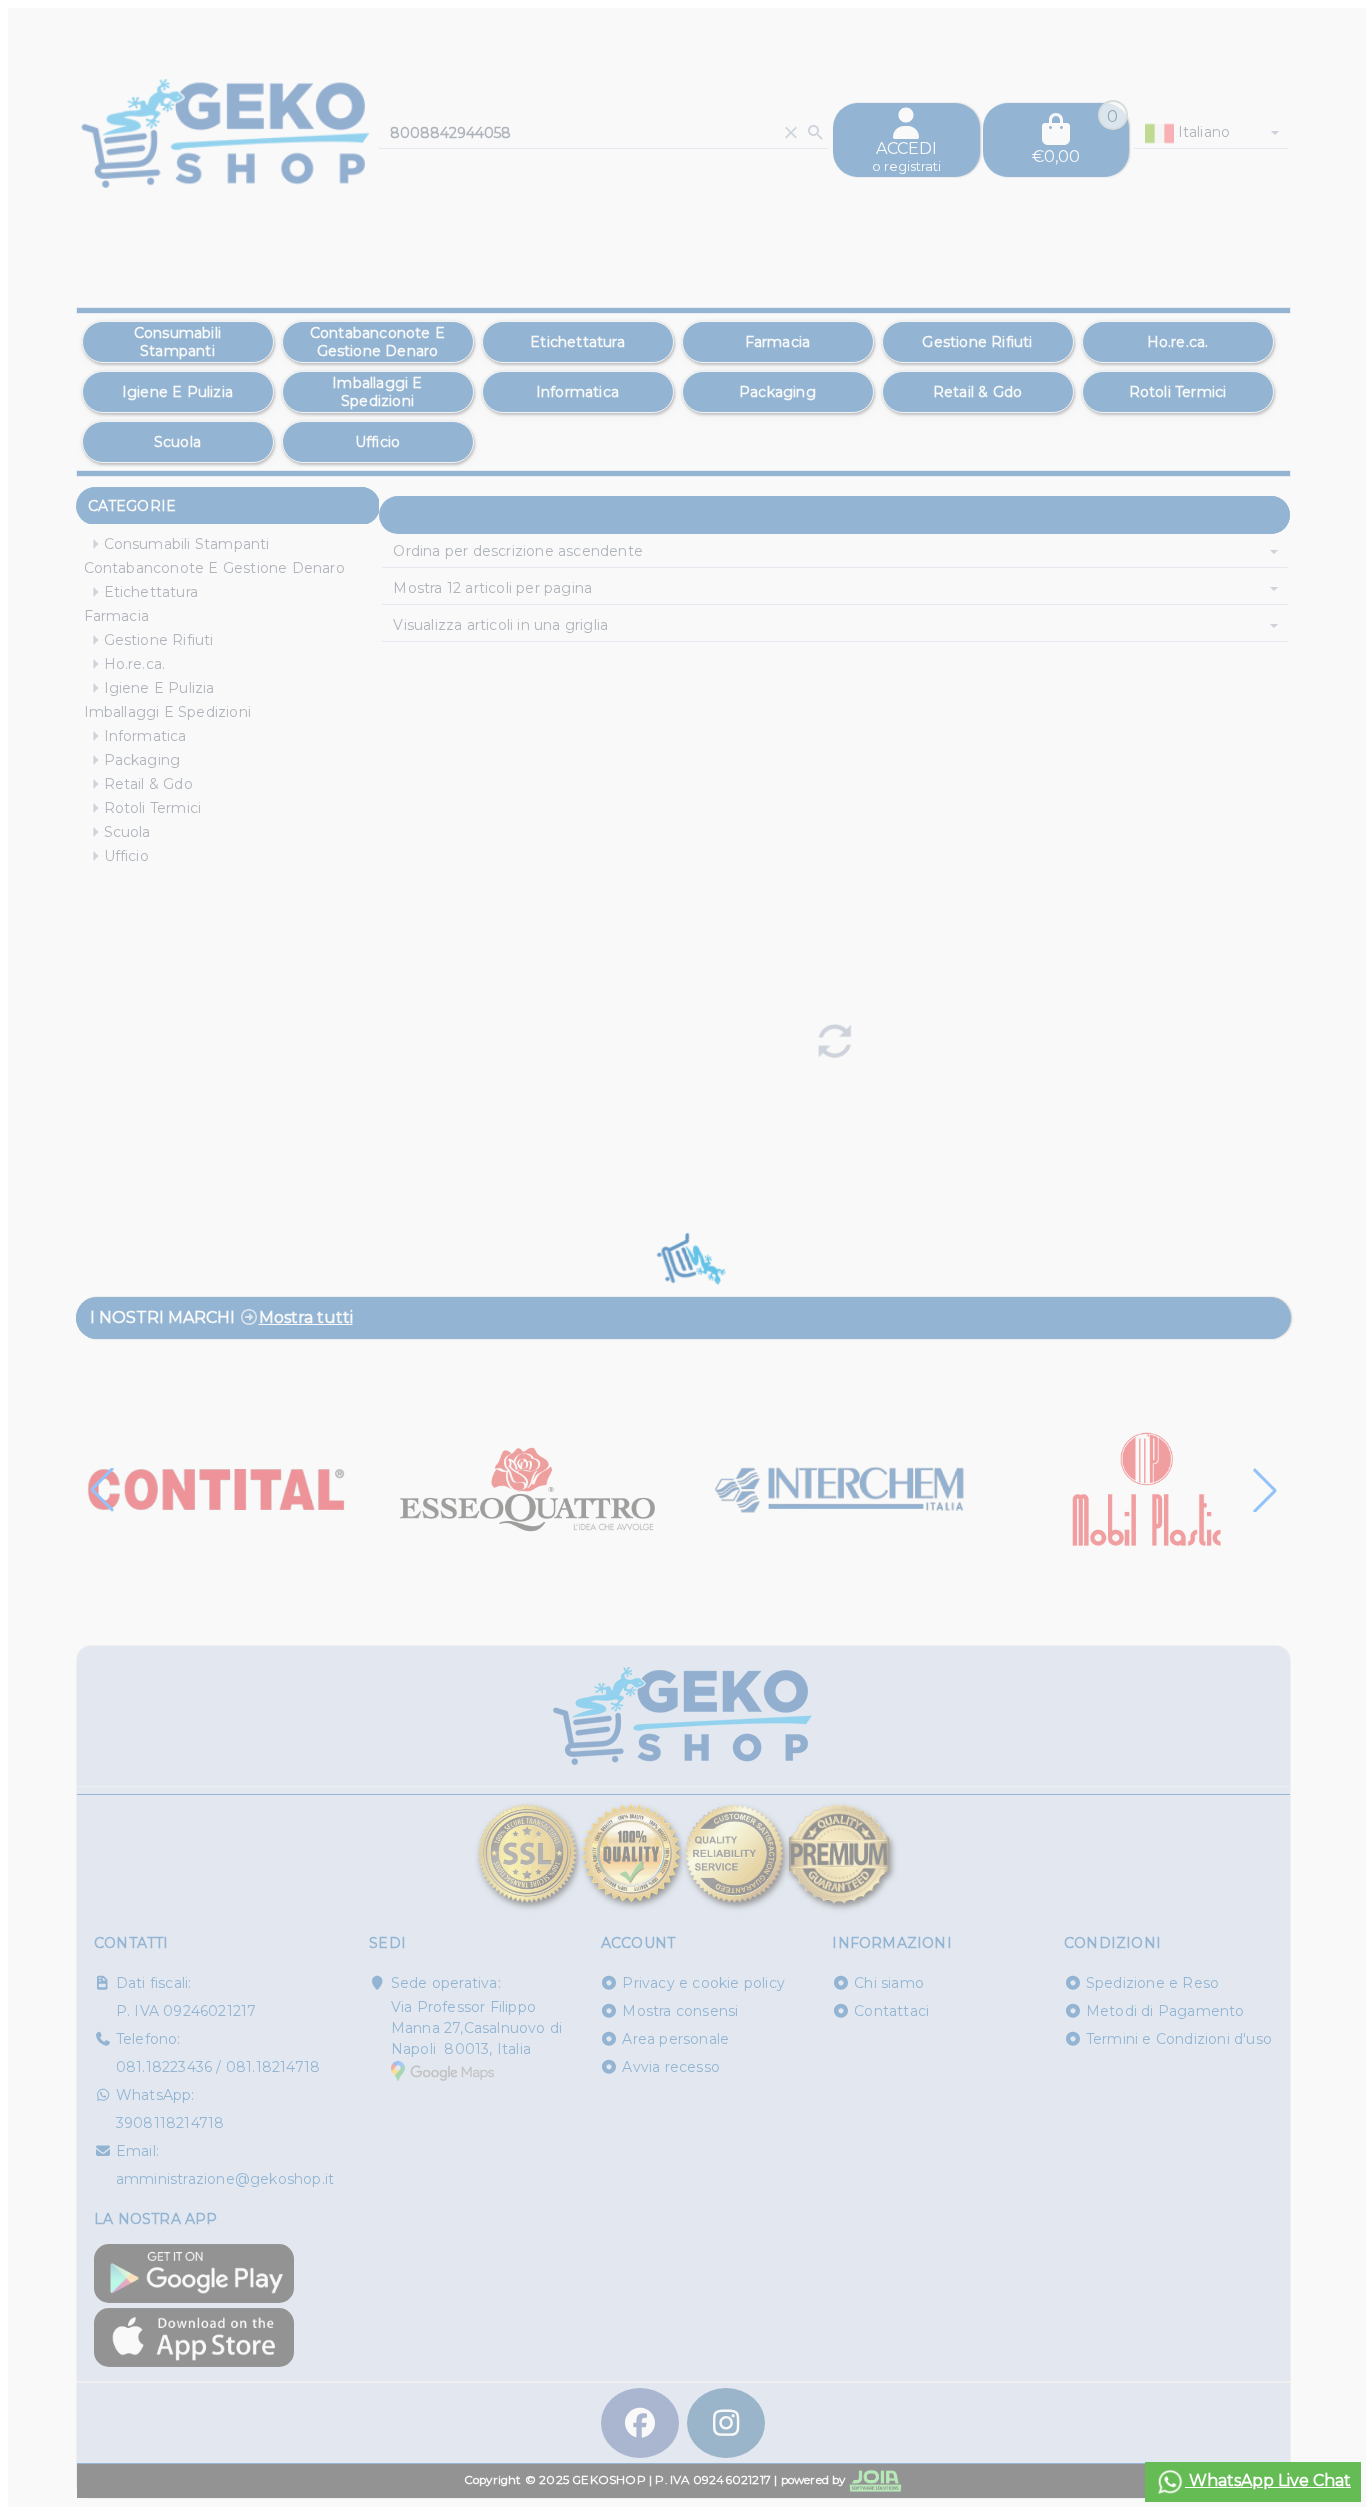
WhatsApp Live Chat (1268, 2480)
